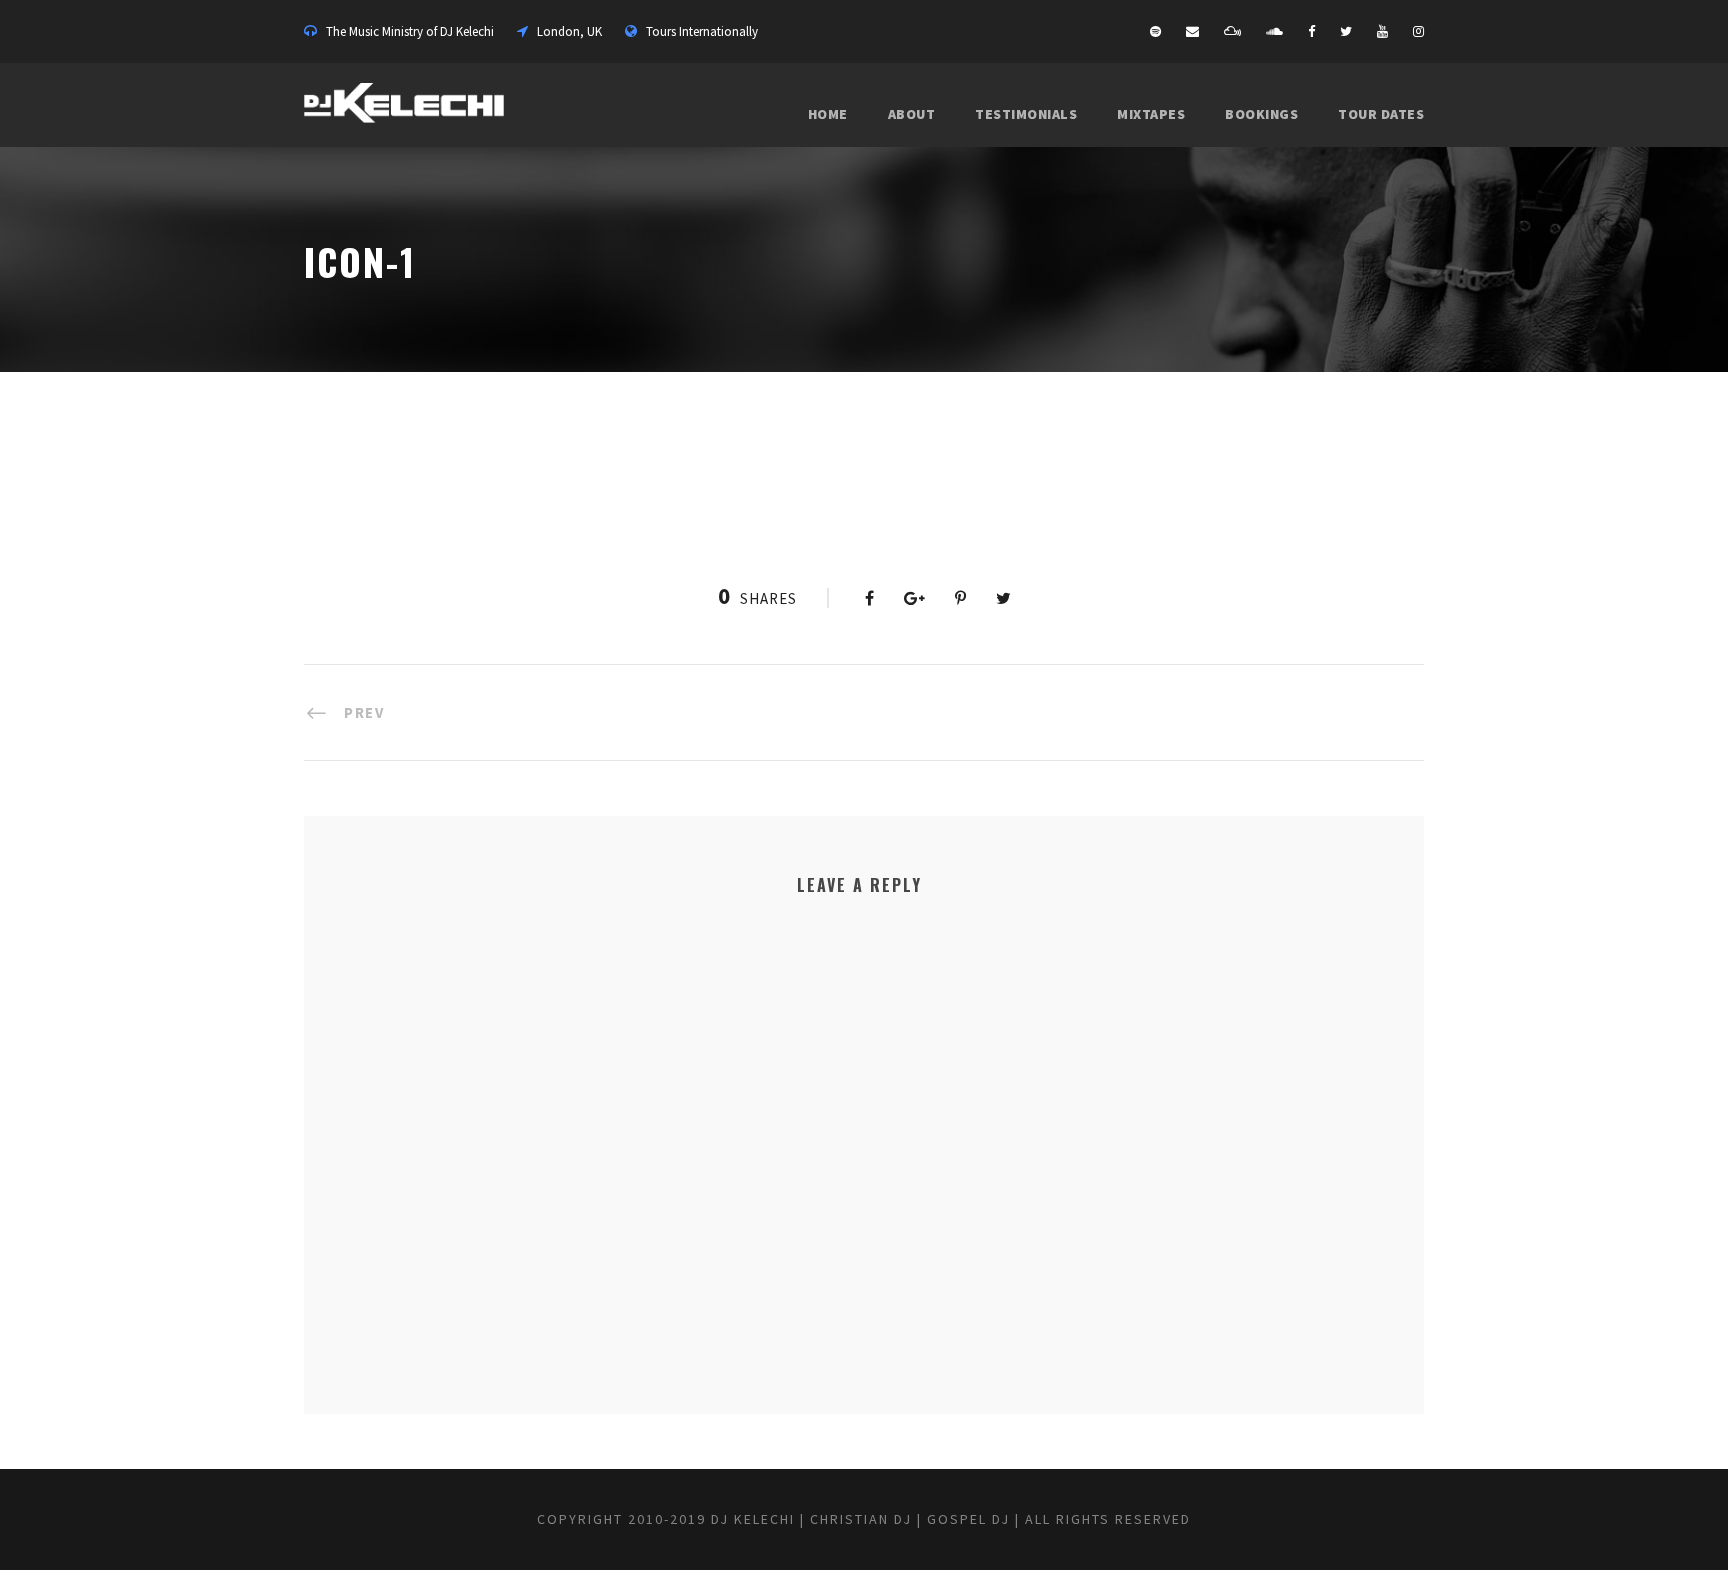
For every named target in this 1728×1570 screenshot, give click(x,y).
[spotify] (1155, 31)
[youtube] (1382, 31)
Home (828, 114)
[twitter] (1346, 31)
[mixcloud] (1232, 31)
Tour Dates (1381, 114)
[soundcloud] (1274, 31)
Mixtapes (1151, 114)
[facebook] (1311, 31)
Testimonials (1026, 114)
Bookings (1261, 114)
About (912, 114)
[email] (1192, 31)
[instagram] (1418, 31)
